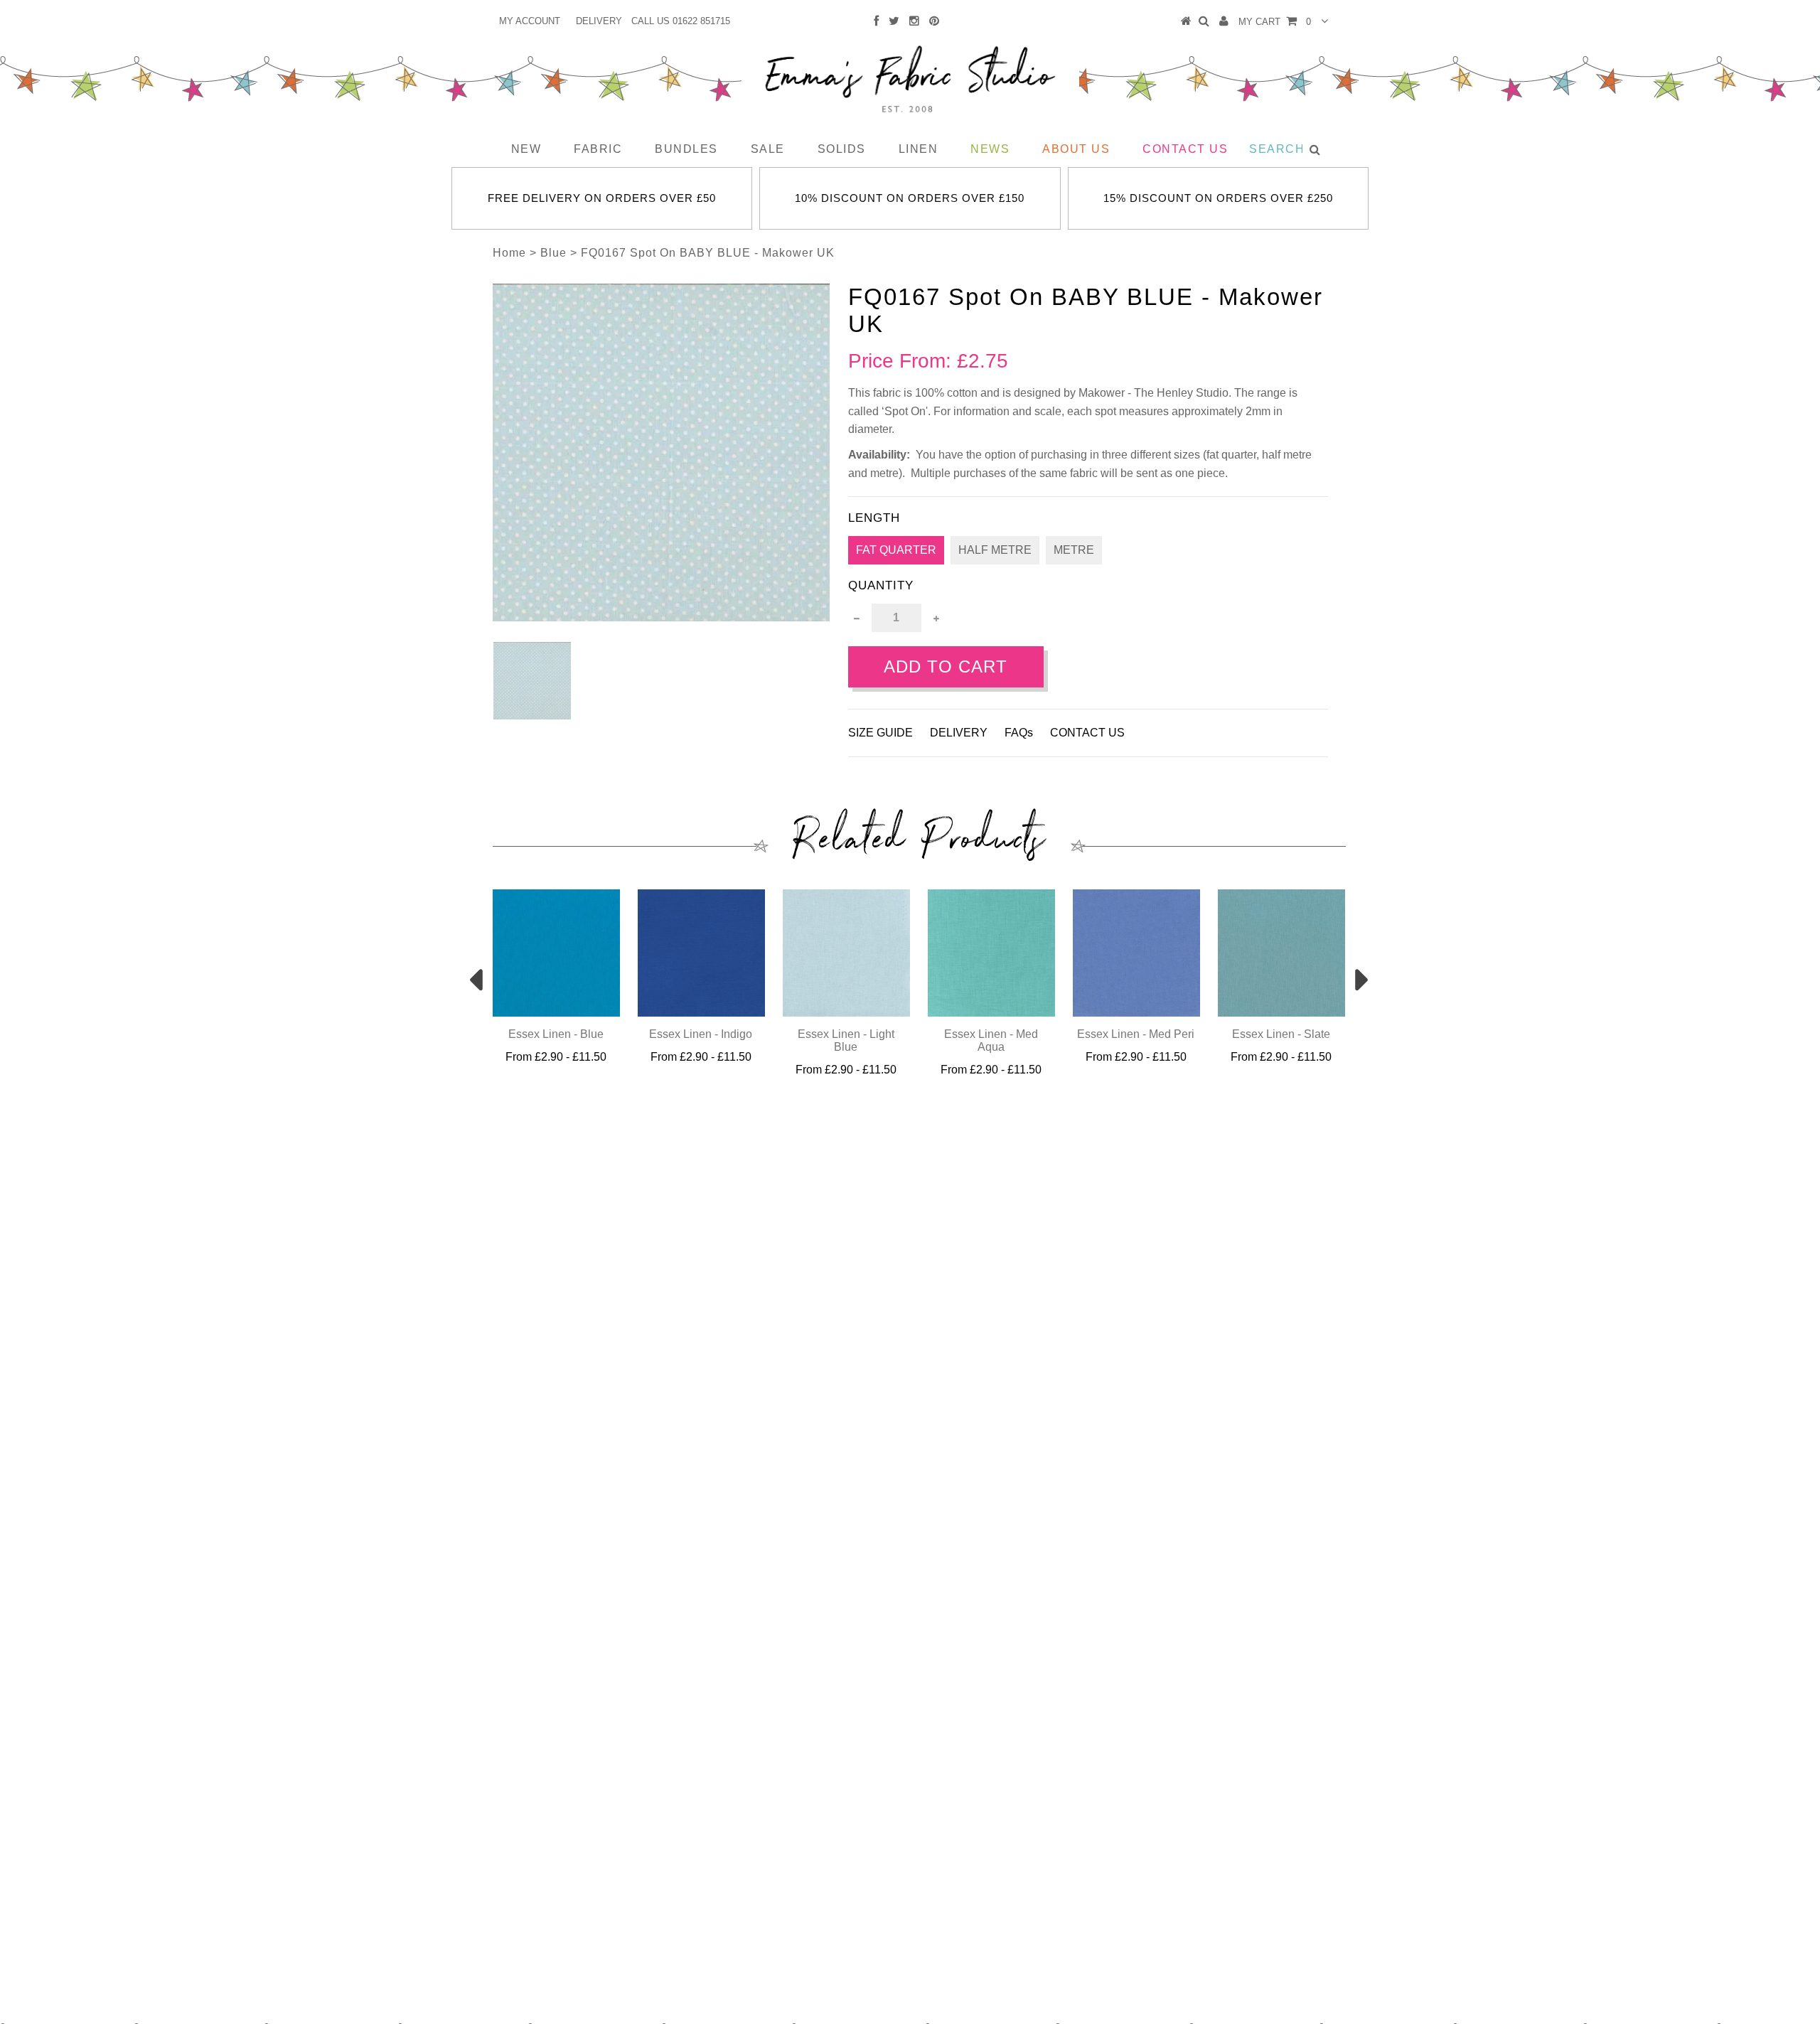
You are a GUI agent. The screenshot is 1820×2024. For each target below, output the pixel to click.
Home (509, 253)
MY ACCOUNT (530, 21)
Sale (768, 149)
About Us (1076, 149)
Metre (1074, 550)
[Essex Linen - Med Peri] (1136, 1013)
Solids (842, 149)
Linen (919, 149)
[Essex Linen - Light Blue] (846, 1013)
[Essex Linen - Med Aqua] (991, 1013)
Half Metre (995, 550)
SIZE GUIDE (880, 733)
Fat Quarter (896, 550)
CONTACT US (1087, 733)
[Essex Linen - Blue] (556, 1013)
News (990, 149)
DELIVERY (599, 21)
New (526, 149)
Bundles (686, 149)
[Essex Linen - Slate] (1281, 1013)
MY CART (1275, 22)
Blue (553, 253)
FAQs (1019, 733)
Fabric (598, 149)
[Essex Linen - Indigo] (701, 1013)
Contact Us (1185, 149)
